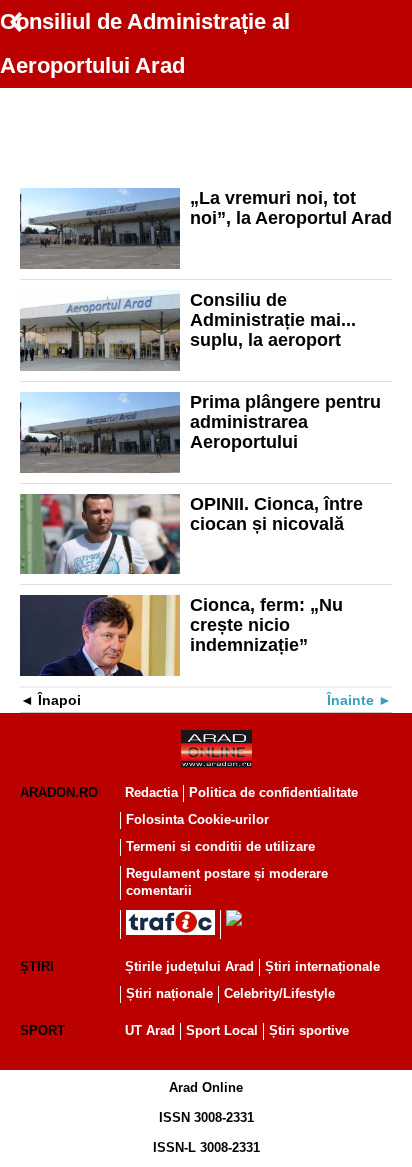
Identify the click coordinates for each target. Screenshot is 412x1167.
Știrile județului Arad (189, 966)
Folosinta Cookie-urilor (197, 819)
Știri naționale (169, 993)
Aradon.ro (59, 792)
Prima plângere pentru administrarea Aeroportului (285, 422)
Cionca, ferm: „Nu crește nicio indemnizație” (266, 625)
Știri (37, 966)
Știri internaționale (322, 966)
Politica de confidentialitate (273, 792)
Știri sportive (309, 1030)
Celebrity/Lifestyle (279, 993)
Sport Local (222, 1030)
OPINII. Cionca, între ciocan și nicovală (276, 514)
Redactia (151, 792)
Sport (42, 1030)
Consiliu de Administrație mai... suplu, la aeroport (273, 320)
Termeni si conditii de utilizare (220, 846)
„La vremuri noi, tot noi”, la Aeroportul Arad (291, 208)
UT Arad (150, 1030)
